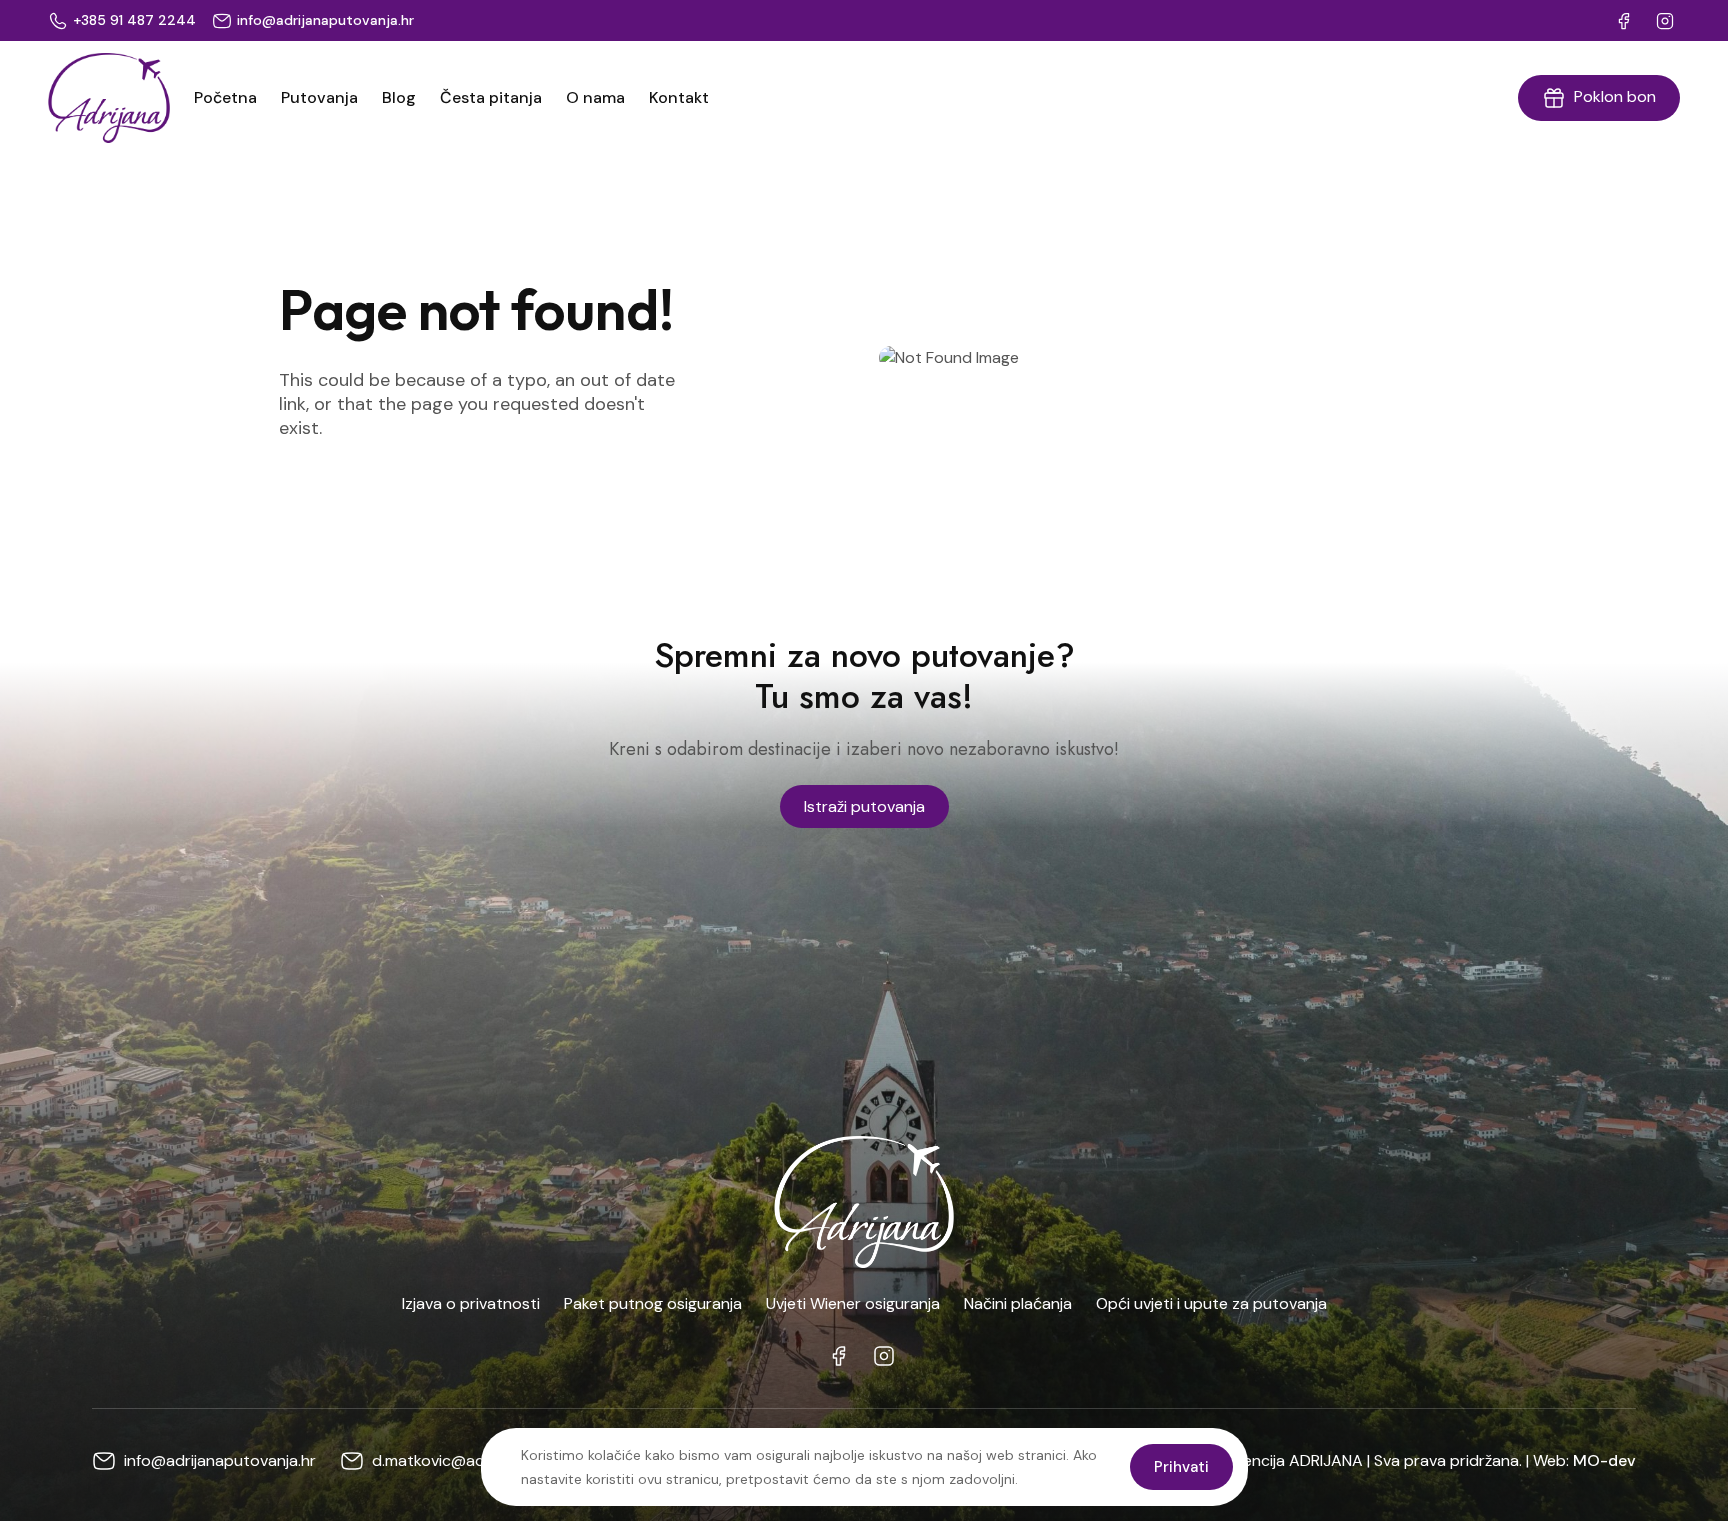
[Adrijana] (109, 98)
